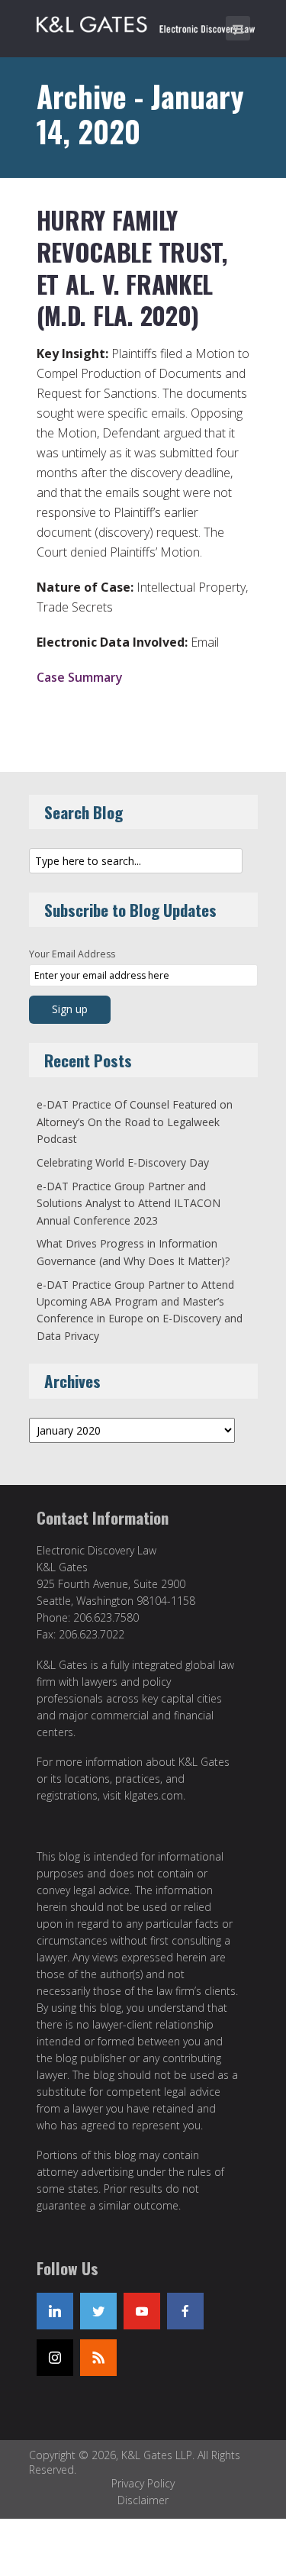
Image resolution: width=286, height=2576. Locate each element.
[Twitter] (98, 2311)
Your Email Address (72, 954)
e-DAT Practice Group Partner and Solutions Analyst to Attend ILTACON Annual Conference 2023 (129, 1203)
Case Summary (80, 677)
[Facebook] (185, 2311)
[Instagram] (55, 2358)
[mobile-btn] (238, 28)
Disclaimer (143, 2500)
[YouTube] (142, 2311)
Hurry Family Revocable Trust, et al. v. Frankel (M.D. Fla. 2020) (132, 267)
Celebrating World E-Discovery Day (123, 1162)
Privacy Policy (143, 2483)
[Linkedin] (55, 2311)
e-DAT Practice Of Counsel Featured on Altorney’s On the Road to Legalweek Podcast (135, 1122)
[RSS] (98, 2358)
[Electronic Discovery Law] (147, 21)
